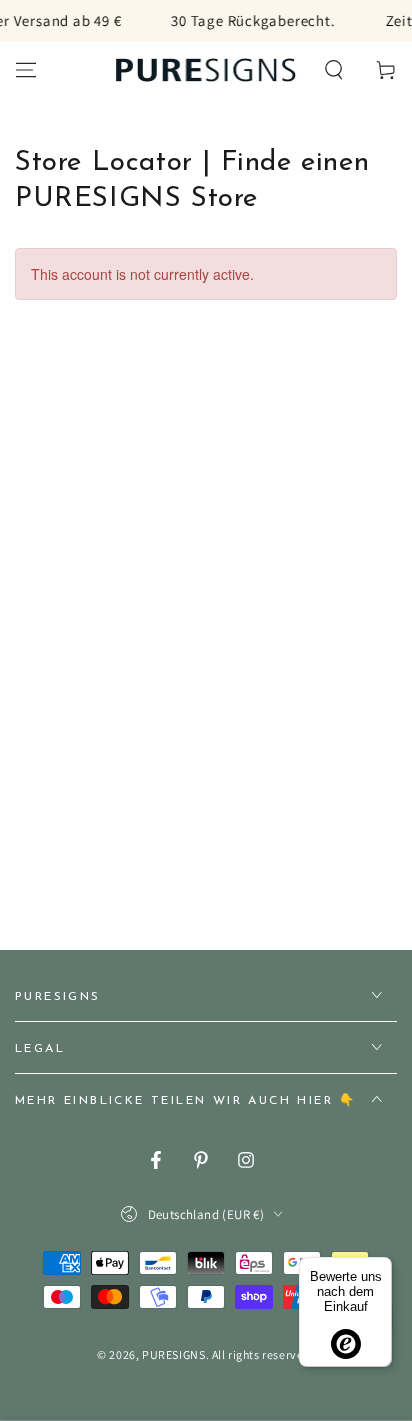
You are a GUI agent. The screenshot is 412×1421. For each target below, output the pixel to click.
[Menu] (26, 70)
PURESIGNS (173, 1354)
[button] (334, 70)
